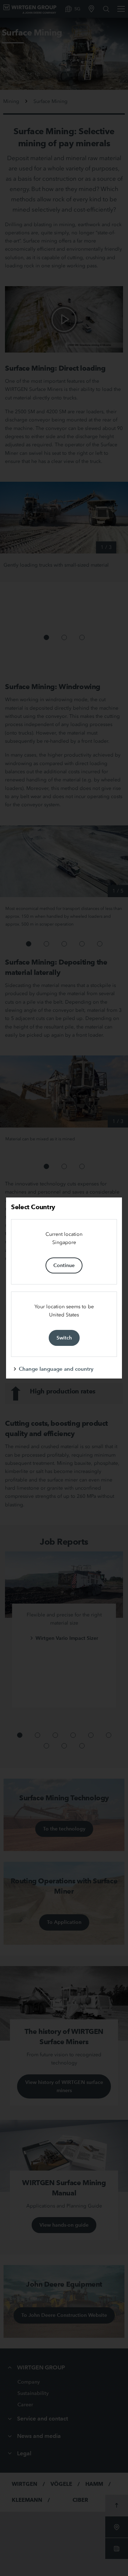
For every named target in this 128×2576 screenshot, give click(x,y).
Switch (64, 1338)
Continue (64, 1265)
